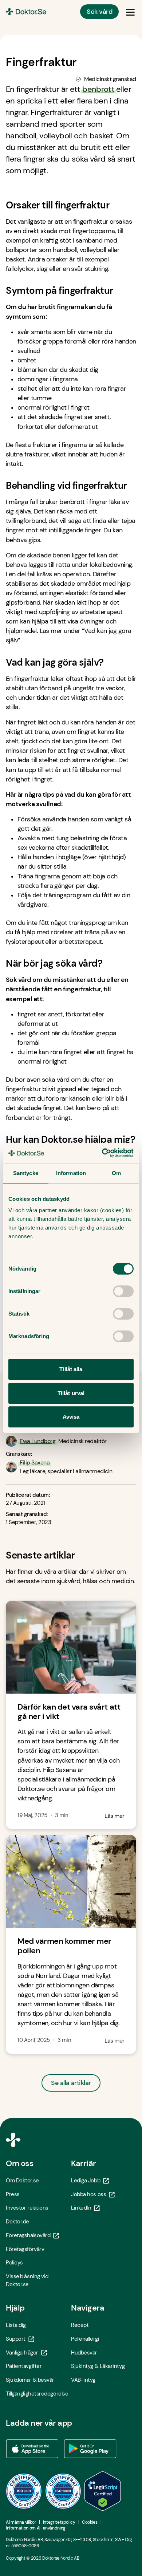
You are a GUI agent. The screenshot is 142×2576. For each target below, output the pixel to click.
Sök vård (99, 12)
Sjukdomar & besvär (30, 2380)
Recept (80, 2325)
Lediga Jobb (86, 2181)
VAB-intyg (83, 2380)
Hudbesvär (84, 2353)
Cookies (90, 2522)
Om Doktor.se (22, 2181)
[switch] (123, 1291)
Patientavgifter (24, 2366)
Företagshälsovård (28, 2235)
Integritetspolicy (59, 2522)
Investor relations (27, 2208)
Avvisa (71, 1417)
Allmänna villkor (21, 2522)
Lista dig (16, 2325)
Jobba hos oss (88, 2194)
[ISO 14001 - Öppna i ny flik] (63, 2491)
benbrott (98, 89)
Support (16, 2339)
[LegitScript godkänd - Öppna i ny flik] (103, 2491)
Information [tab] (71, 1173)
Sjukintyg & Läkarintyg (98, 2366)
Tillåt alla (71, 1369)
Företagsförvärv (25, 2249)
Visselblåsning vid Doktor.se (27, 2280)
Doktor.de (17, 2222)
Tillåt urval (71, 1393)
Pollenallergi (85, 2339)
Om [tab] (116, 1173)
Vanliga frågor (22, 2353)
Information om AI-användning (36, 2528)
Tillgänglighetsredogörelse (37, 2394)
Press (13, 2194)
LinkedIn (81, 2208)
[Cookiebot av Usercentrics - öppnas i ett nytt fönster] (102, 1153)
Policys (14, 2263)
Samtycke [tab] (26, 1173)
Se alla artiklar (71, 2083)
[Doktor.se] (26, 12)
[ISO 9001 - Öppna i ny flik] (24, 2491)
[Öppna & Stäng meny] (130, 12)
